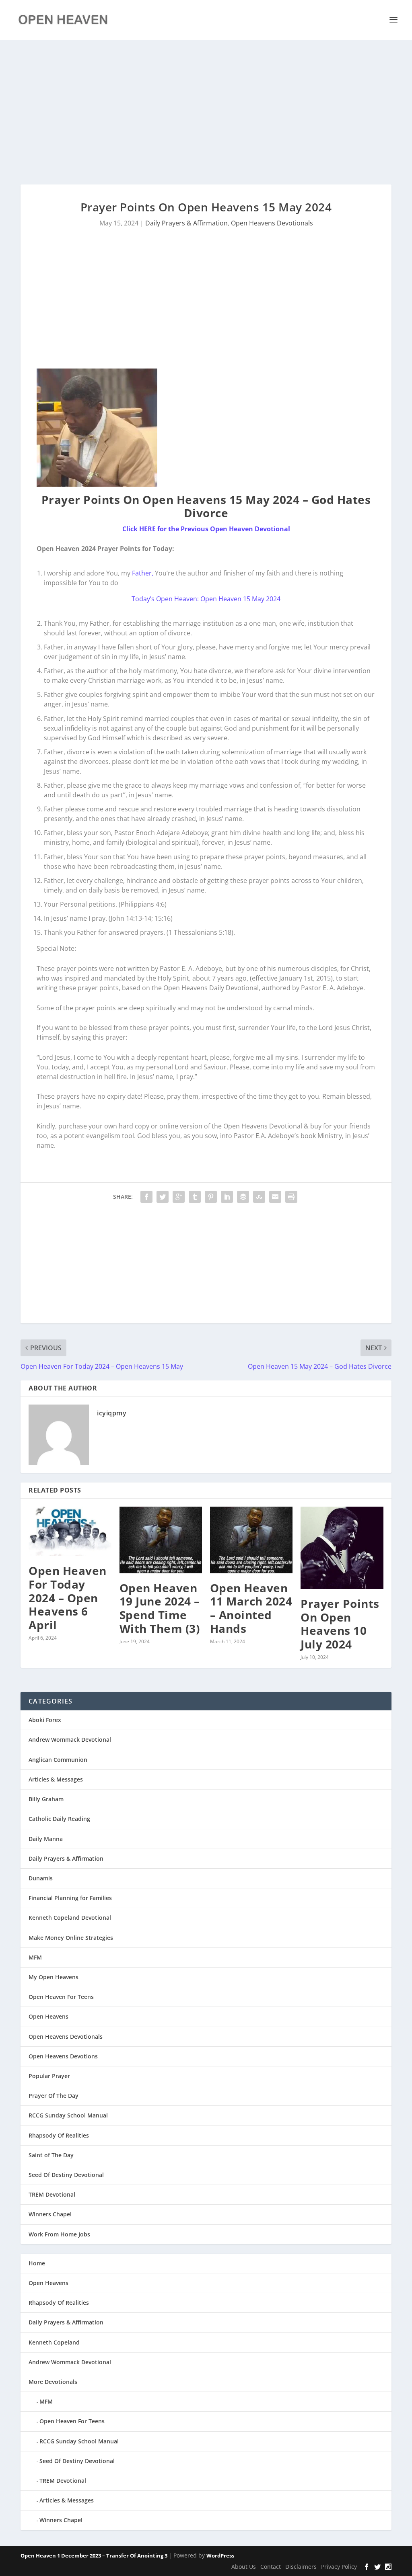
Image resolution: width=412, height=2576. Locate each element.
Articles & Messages (56, 1779)
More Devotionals (53, 2382)
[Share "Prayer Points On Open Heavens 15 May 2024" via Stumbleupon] (259, 1197)
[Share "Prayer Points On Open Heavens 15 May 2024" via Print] (291, 1197)
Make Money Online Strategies (71, 1938)
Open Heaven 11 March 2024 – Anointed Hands (251, 1608)
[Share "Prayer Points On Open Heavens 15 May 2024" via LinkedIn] (227, 1197)
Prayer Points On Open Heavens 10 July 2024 (340, 1624)
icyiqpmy (112, 1413)
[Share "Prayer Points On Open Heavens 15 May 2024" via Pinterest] (211, 1197)
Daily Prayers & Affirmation (186, 223)
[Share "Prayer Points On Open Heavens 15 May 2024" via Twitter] (163, 1197)
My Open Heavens (54, 1977)
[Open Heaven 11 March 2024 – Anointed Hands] (251, 1540)
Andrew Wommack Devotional (70, 1740)
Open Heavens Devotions (63, 2056)
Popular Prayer (49, 2076)
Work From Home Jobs (59, 2234)
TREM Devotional (52, 2194)
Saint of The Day (51, 2155)
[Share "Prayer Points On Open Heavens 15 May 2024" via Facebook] (146, 1197)
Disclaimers (301, 2567)
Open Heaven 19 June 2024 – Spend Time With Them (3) (160, 1608)
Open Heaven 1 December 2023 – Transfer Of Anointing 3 (95, 2556)
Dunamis (41, 1878)
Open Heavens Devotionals (272, 223)
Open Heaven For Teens (61, 1997)
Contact (271, 2567)
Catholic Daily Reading (59, 1819)
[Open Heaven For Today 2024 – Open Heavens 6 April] (70, 1531)
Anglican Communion (58, 1760)
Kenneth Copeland (54, 2342)
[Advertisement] (206, 112)
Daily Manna (46, 1839)
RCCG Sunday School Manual (68, 2115)
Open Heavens (48, 2016)
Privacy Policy (339, 2567)
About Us (244, 2567)
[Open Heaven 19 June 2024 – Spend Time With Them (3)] (161, 1540)
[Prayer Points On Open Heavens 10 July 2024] (342, 1548)
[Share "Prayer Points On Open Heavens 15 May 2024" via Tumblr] (195, 1197)
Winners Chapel (50, 2214)
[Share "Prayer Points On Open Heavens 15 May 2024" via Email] (275, 1197)
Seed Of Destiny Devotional (66, 2175)
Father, (143, 573)
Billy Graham (46, 1799)
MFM (35, 1957)
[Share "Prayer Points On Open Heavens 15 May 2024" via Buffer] (243, 1197)
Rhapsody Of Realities (59, 2135)
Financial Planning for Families (70, 1898)
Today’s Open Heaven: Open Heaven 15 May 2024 (206, 599)
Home (37, 2263)
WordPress (220, 2556)
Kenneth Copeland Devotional (70, 1918)
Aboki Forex (45, 1720)
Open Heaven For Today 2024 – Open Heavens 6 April (68, 1597)
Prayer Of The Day (54, 2096)
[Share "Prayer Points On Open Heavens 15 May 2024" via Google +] (179, 1197)
